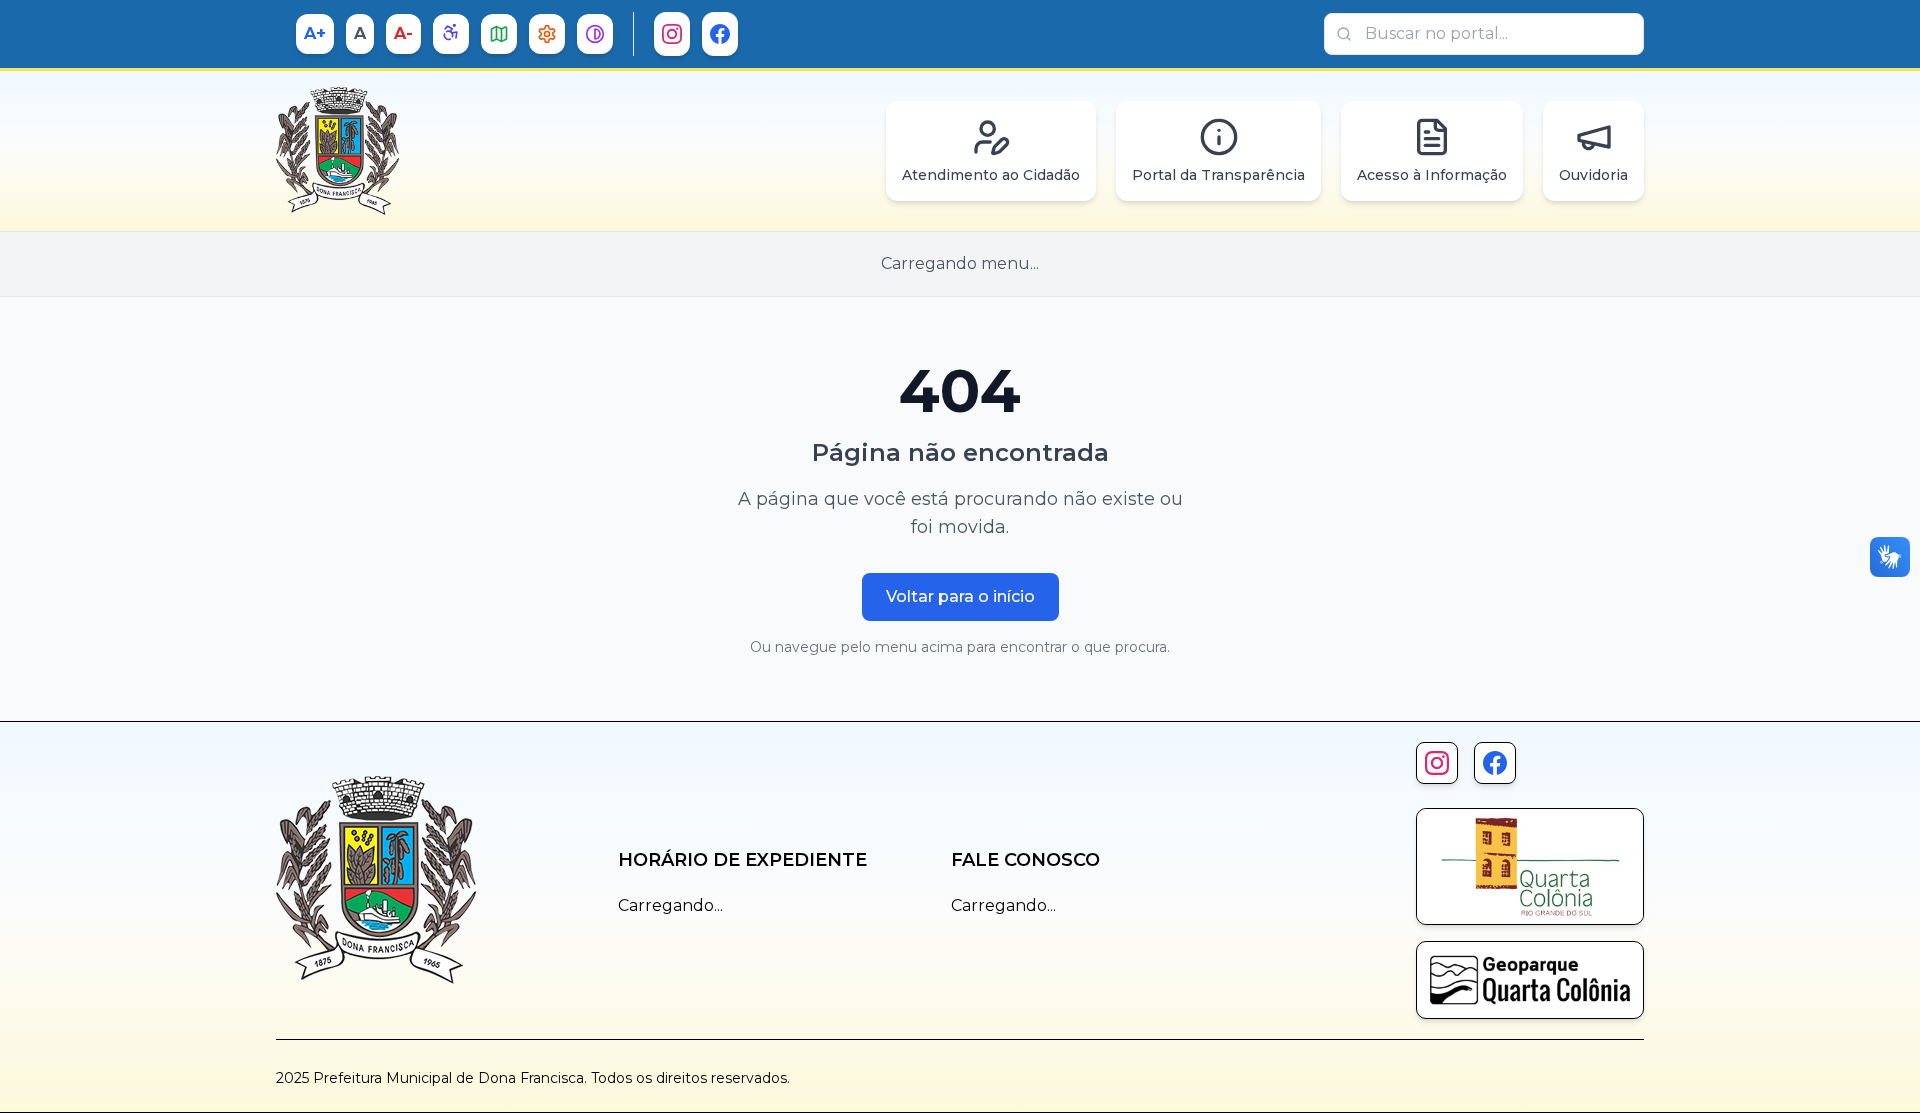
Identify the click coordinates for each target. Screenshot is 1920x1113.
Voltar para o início (960, 596)
